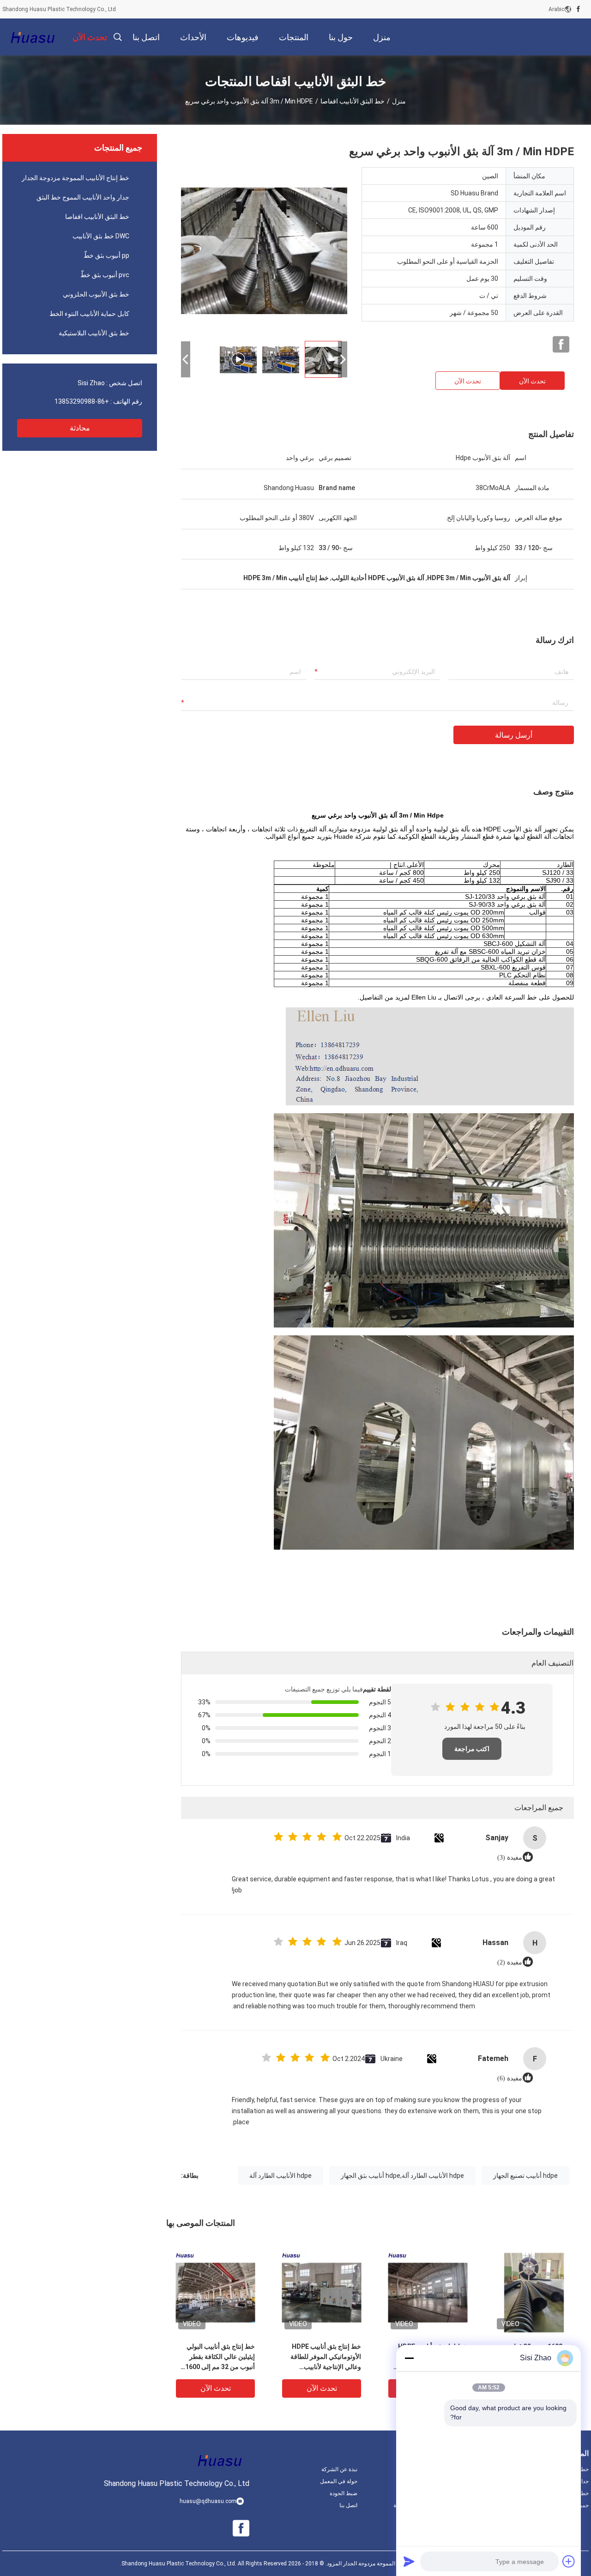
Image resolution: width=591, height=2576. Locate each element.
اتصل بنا (348, 2505)
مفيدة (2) (510, 1962)
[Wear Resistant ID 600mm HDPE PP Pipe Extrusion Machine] (264, 250)
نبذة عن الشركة (339, 2469)
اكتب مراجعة (472, 1749)
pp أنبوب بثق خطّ (106, 255)
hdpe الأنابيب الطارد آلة (280, 2176)
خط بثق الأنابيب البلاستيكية (94, 333)
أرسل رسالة (514, 735)
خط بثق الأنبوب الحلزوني (96, 294)
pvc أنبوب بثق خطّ (105, 275)
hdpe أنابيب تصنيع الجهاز (525, 2176)
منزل (399, 101)
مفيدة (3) (510, 1858)
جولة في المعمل (339, 2481)
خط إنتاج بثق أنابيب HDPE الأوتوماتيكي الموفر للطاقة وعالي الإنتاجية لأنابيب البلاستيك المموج (326, 2357)
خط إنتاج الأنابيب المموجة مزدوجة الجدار (75, 178)
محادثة (80, 428)
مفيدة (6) (510, 2078)
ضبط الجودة (344, 2493)
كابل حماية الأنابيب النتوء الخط (89, 314)
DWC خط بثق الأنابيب (101, 236)
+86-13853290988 (82, 401)
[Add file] (569, 2561)
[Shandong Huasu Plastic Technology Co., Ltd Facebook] (578, 9)
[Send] (409, 2561)
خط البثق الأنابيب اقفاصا (353, 101)
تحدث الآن (532, 381)
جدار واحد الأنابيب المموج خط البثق (83, 197)
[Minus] (409, 2358)
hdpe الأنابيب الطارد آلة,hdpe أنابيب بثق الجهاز (402, 2176)
